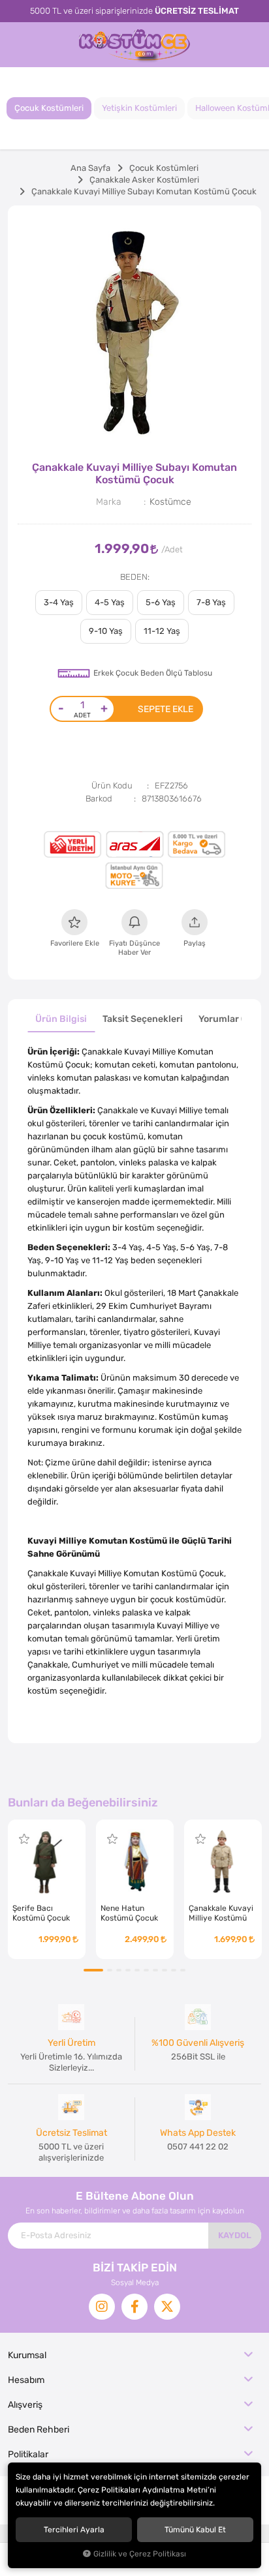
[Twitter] (167, 2307)
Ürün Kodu (112, 786)
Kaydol (235, 2235)
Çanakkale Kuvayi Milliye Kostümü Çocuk (221, 1913)
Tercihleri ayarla (74, 2530)
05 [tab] (137, 1970)
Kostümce (170, 502)
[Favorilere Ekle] (24, 1839)
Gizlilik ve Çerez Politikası (140, 2554)
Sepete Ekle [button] (166, 709)
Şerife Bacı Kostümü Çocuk (41, 1913)
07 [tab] (155, 1970)
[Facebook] (134, 2307)
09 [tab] (174, 1970)
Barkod (99, 799)
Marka (109, 502)
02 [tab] (110, 1970)
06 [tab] (146, 1970)
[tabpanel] (134, 332)
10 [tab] (183, 1970)
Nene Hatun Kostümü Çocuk (129, 1913)
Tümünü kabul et (195, 2530)
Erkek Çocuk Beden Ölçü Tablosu (153, 673)
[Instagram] (102, 2307)
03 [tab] (119, 1970)
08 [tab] (165, 1970)
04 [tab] (128, 1970)
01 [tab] (93, 1970)
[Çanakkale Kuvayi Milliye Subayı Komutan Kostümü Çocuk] (134, 332)
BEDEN (134, 577)
